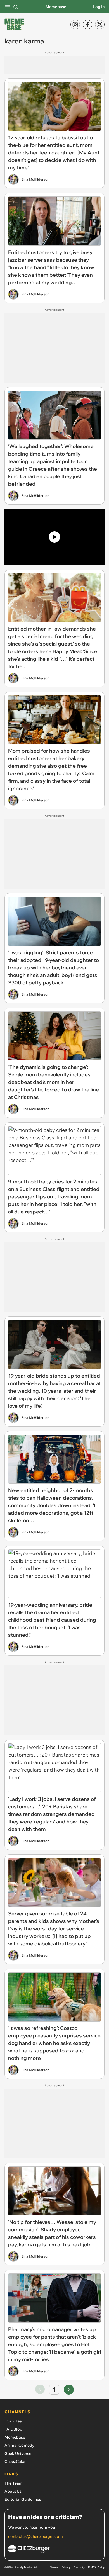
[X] (100, 25)
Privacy (66, 2567)
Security (79, 2567)
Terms (54, 2567)
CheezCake (15, 2461)
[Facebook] (87, 25)
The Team (14, 2483)
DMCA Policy (96, 2567)
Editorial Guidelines (23, 2499)
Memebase (56, 7)
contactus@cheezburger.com (35, 2536)
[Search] (16, 7)
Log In (99, 7)
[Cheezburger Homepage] (54, 2550)
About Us (13, 2491)
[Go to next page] (69, 2390)
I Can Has (13, 2421)
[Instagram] (75, 25)
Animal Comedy (19, 2445)
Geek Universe (18, 2453)
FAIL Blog (13, 2429)
